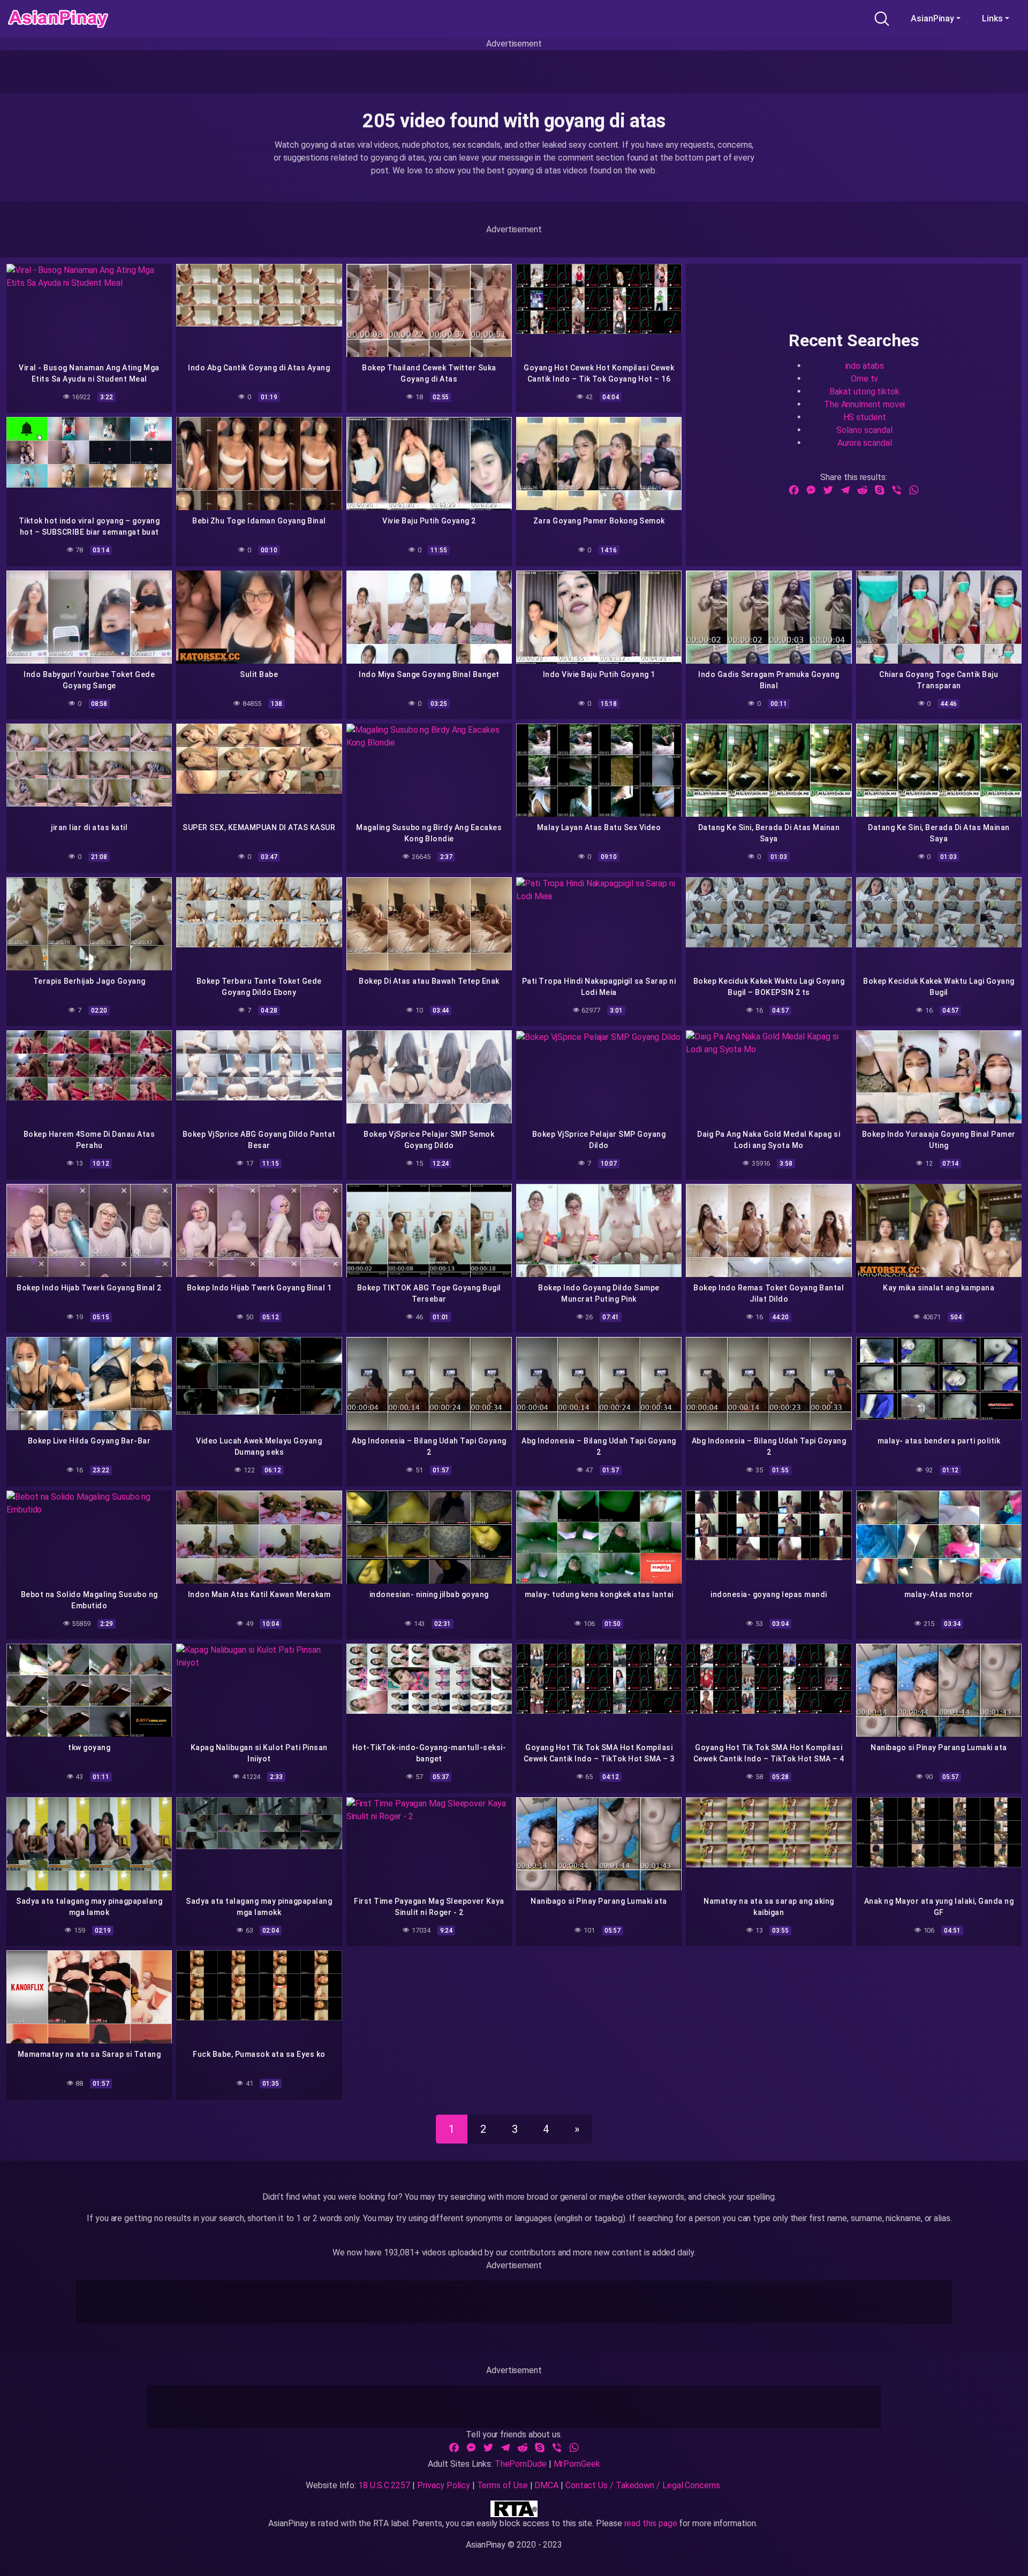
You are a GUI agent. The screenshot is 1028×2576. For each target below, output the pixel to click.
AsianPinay (932, 18)
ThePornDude (521, 2464)
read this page (651, 2523)
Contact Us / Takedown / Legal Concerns (643, 2485)
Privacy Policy (444, 2485)
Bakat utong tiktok (864, 391)
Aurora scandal (865, 442)
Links (992, 18)
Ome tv (865, 378)
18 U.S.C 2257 (384, 2485)
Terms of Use (502, 2485)
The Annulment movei (864, 404)
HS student (865, 417)
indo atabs (865, 365)
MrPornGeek (577, 2464)
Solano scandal (864, 430)
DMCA (546, 2485)
